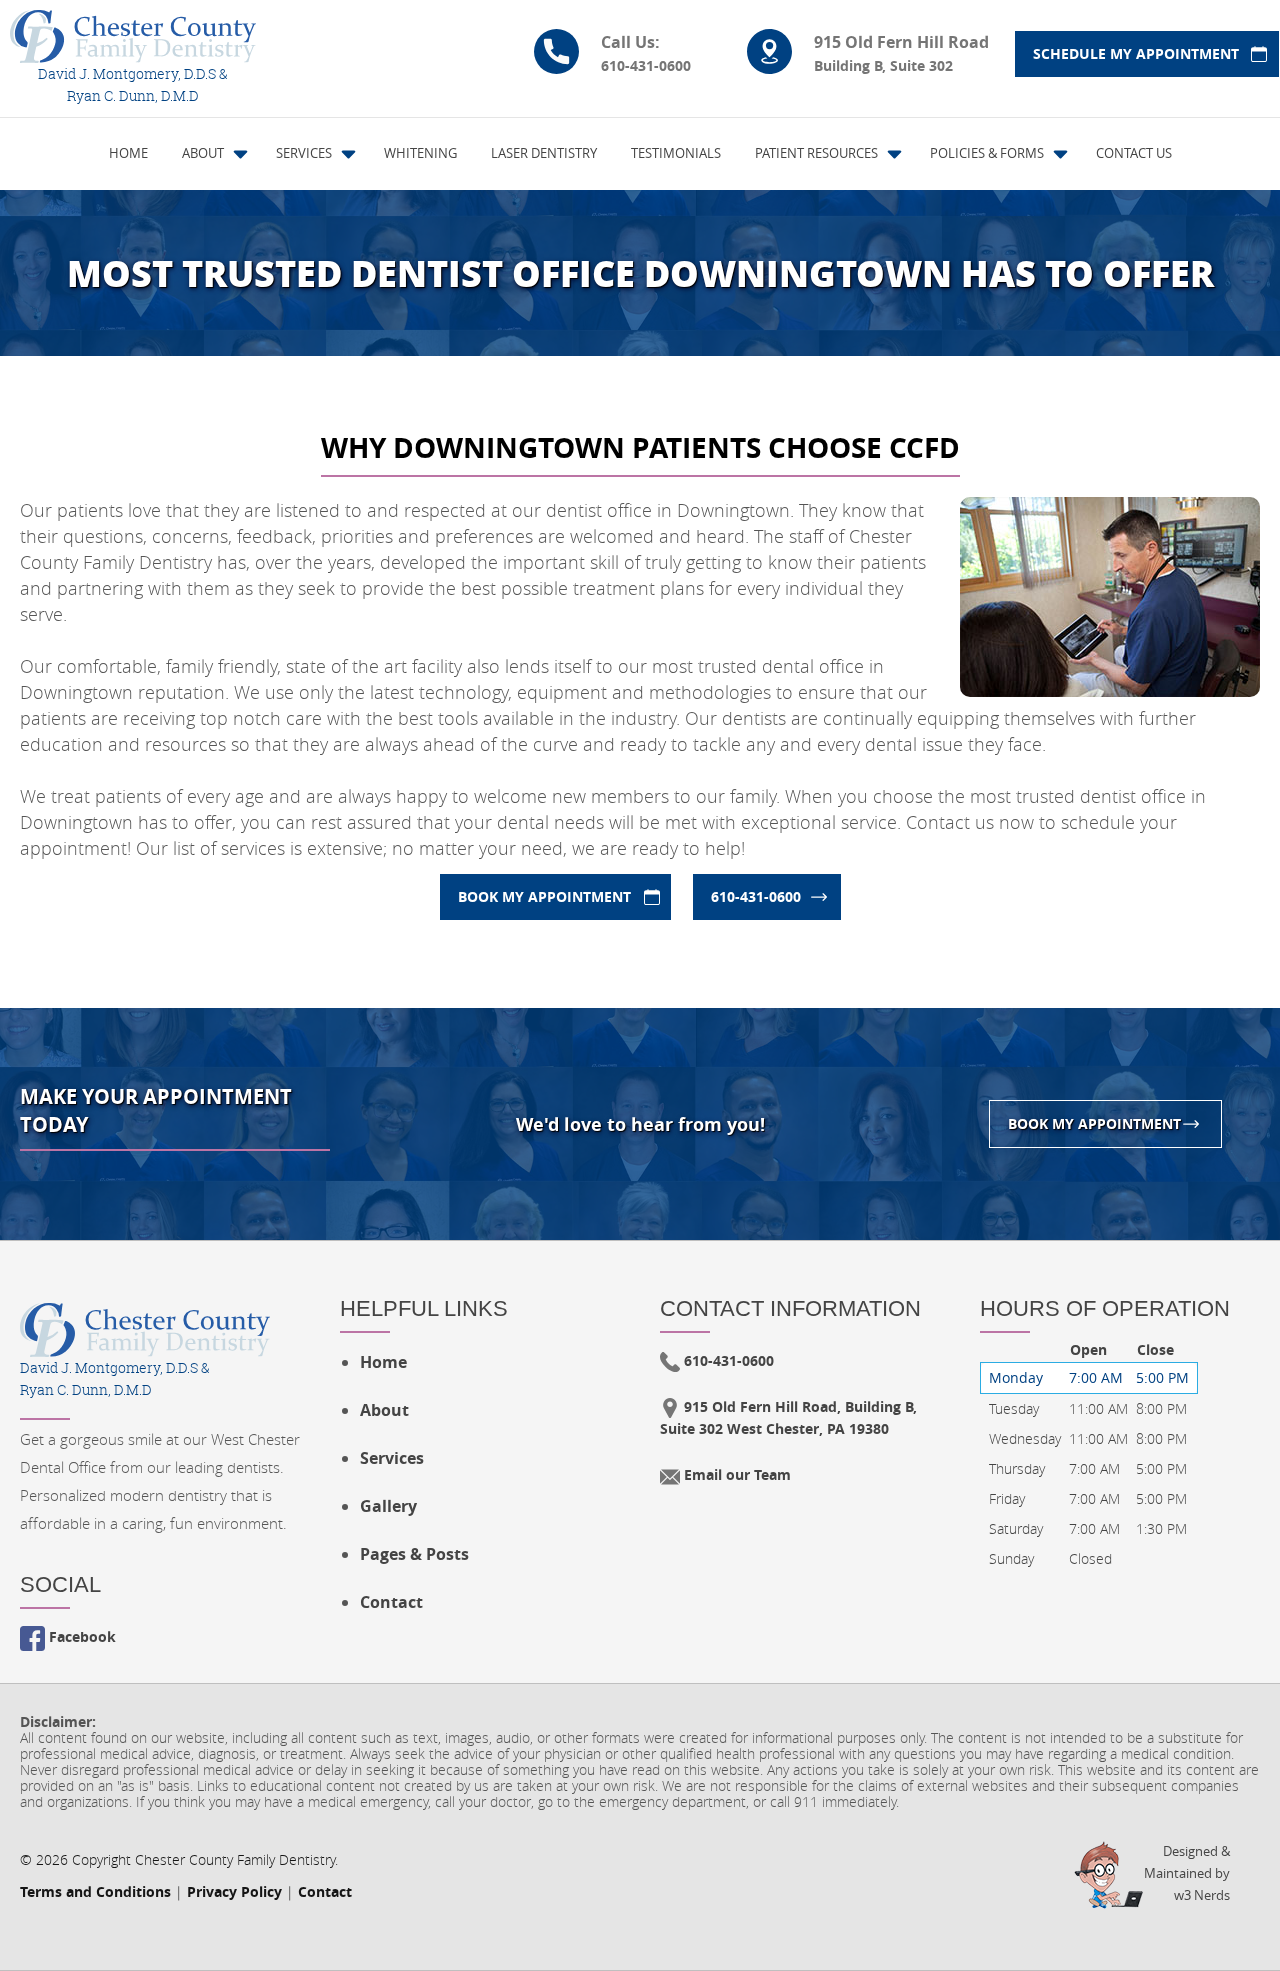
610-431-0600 (756, 896)
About (384, 1410)
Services (392, 1458)
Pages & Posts (414, 1554)
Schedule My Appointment (1136, 53)
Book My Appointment (544, 896)
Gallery (388, 1506)
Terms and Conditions (95, 1891)
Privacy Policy (234, 1891)
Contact (391, 1602)
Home (383, 1362)
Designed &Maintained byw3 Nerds (1187, 1873)
